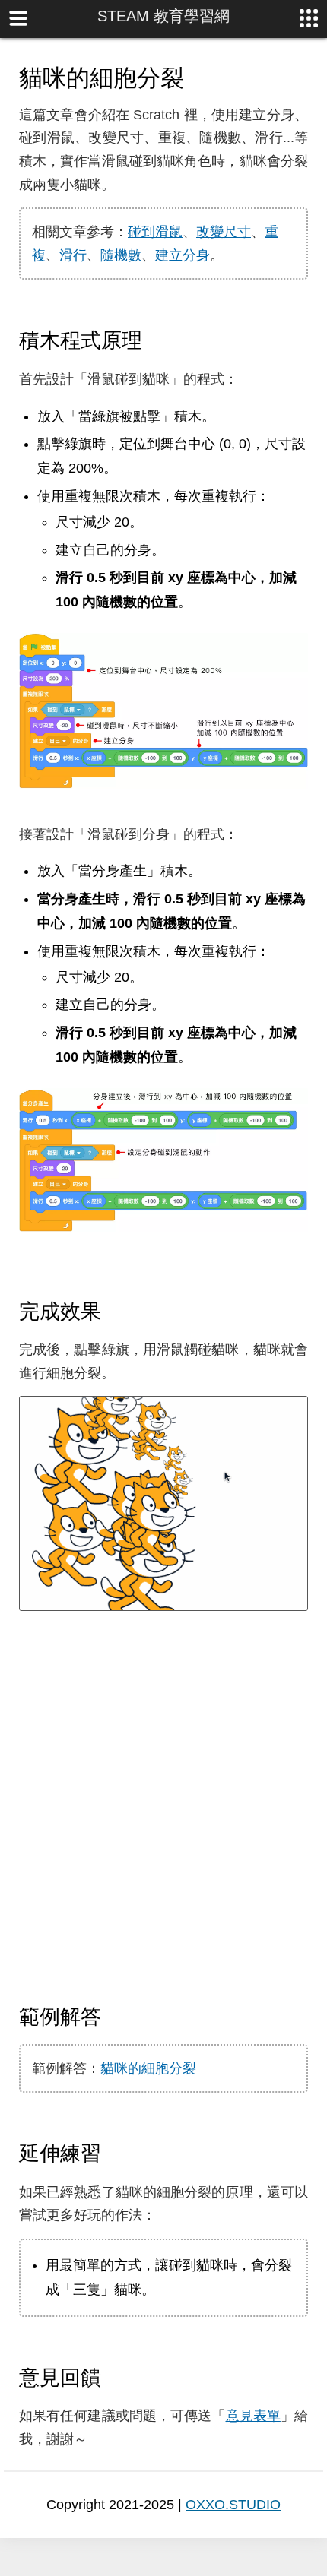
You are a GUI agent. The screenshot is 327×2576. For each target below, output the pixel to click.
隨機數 (121, 255)
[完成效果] (115, 1311)
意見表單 (253, 2416)
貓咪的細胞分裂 (148, 2068)
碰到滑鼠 (155, 232)
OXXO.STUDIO (233, 2505)
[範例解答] (115, 2016)
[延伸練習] (115, 2153)
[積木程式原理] (156, 340)
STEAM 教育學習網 (163, 16)
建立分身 (183, 255)
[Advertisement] (163, 1808)
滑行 (73, 255)
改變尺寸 (224, 232)
